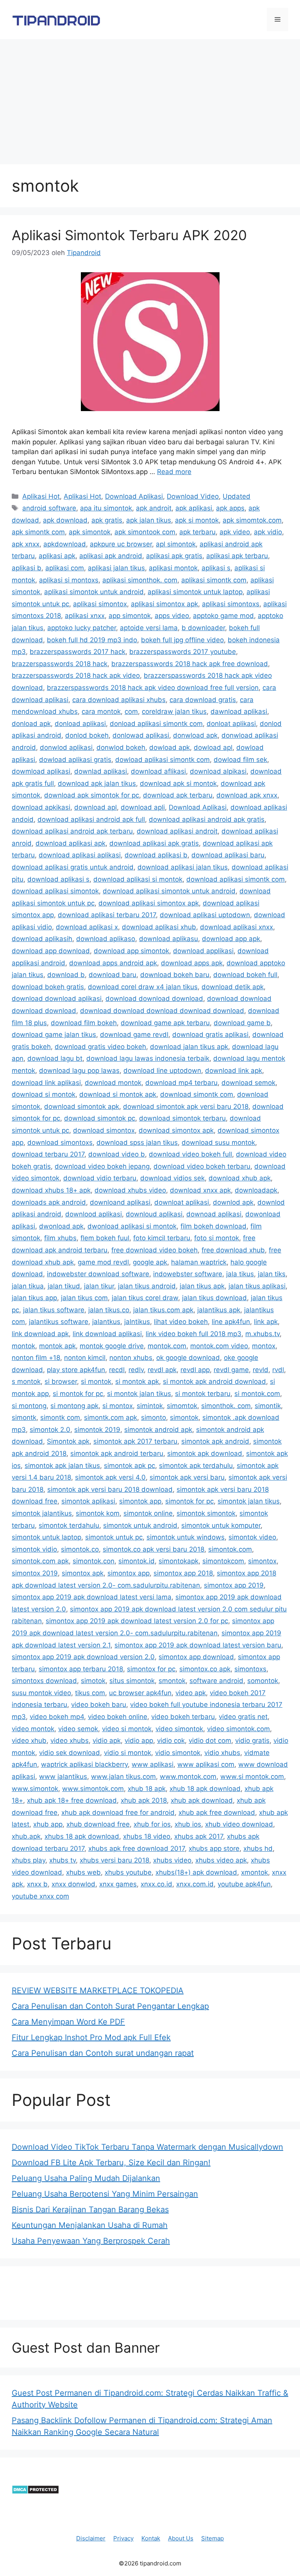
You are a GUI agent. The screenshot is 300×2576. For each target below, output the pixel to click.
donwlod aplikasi (66, 747)
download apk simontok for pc (92, 795)
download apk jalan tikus (97, 783)
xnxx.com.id (195, 1884)
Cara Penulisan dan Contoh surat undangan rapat (103, 2053)
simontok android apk (158, 1430)
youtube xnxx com (40, 1896)
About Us (181, 2538)
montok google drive (112, 1346)
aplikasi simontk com (214, 580)
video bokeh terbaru (183, 1717)
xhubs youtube (128, 1872)
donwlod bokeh (121, 747)
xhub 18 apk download (205, 1789)
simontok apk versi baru (187, 1477)
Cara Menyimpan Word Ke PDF (68, 2022)
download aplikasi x (87, 927)
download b (66, 975)
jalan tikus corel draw (145, 1298)
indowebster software (188, 1274)
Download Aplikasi (134, 496)
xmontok (254, 1872)
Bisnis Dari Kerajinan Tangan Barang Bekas (90, 2210)
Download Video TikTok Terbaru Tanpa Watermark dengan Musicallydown (147, 2147)
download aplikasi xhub (159, 927)
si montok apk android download (214, 1381)
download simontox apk (176, 1130)
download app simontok (131, 951)
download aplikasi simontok (55, 891)
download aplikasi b (156, 855)
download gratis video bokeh (100, 1047)
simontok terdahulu (69, 1525)
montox (264, 1346)
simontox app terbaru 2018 (81, 1669)
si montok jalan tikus (139, 1394)
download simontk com (197, 1094)
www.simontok (35, 1789)
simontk (24, 1417)
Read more (174, 472)
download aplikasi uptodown (205, 915)
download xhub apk (240, 1178)
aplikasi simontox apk (164, 604)
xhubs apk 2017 (199, 1836)
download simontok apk (82, 1107)
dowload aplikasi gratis (75, 760)
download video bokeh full (190, 1154)
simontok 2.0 (50, 1430)
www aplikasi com (206, 1764)
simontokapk (179, 1561)
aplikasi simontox (100, 604)
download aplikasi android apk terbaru (72, 831)
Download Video (193, 496)
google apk (150, 1262)
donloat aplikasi (231, 724)
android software (49, 508)
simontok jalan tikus (249, 1501)
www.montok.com (188, 1777)
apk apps (230, 508)
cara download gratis (203, 700)
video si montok (127, 1729)
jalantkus (106, 1322)
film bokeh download (213, 1226)
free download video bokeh (154, 1250)
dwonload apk (61, 1226)
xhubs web (83, 1872)
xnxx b (37, 1884)
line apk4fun (231, 1322)
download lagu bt (55, 1058)
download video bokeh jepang (102, 1166)
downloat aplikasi (182, 1202)
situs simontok (132, 1681)
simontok (184, 1417)
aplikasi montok (173, 568)
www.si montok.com (252, 1777)
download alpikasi (218, 771)
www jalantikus (63, 1777)
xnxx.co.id (156, 1884)
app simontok (130, 616)
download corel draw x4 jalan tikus (143, 987)
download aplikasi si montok (138, 879)
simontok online (148, 1513)
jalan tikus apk (202, 1286)
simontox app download (196, 1657)
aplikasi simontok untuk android (94, 592)
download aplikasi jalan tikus (183, 867)
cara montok (101, 711)
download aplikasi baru (228, 855)
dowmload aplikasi (41, 771)
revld (261, 1370)
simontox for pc (151, 1669)
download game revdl (134, 1035)
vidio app (139, 1741)
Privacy (123, 2538)
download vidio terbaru (100, 1178)
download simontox (104, 1130)
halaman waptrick (199, 1262)
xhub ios (188, 1824)
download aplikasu (169, 939)
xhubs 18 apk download (82, 1836)
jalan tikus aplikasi (257, 1286)
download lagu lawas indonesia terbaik (148, 1058)
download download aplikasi (57, 999)
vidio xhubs (222, 1753)
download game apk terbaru (165, 1023)
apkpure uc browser (121, 544)
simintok (150, 1406)
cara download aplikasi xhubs (119, 700)
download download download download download (162, 1011)
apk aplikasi (194, 508)
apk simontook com (145, 532)
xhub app (48, 1824)
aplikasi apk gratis (174, 556)
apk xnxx (26, 544)
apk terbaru (197, 532)
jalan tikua (28, 1286)
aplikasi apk (57, 556)
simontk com (60, 1417)
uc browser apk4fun (140, 1693)
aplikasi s (216, 568)
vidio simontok (178, 1753)
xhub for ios (152, 1824)
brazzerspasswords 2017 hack (78, 652)
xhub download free (98, 1824)
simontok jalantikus (42, 1513)
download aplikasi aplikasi (80, 855)
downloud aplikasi (154, 1214)
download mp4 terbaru (181, 1083)
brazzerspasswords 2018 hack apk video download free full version (153, 688)
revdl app (195, 1370)
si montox (118, 1406)
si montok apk (137, 1381)
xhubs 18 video (147, 1836)
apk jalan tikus (149, 520)
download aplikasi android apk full (91, 819)
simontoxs (250, 1669)
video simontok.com (238, 1729)
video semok (78, 1729)
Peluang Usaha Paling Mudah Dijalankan (86, 2178)
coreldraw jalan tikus (174, 711)
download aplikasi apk (71, 843)
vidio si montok (128, 1753)
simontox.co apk (205, 1669)
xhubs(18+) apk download (196, 1872)
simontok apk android (215, 1441)
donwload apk (195, 735)
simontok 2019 (97, 1430)
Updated (237, 496)
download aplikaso (106, 939)
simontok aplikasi (88, 1501)
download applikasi (203, 951)
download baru (112, 975)
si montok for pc (78, 1394)
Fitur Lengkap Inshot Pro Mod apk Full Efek (91, 2037)
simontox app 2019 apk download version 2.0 (83, 1657)
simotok (93, 1681)
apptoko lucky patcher (82, 628)
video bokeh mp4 (57, 1717)
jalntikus (137, 1322)
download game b (242, 1023)
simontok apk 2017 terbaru (135, 1441)
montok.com (167, 1346)
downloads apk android (49, 1202)
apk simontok (90, 532)
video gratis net (243, 1717)
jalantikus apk (219, 1310)
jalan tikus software (54, 1310)
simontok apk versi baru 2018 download (110, 1489)
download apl (96, 807)
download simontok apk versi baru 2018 (186, 1107)
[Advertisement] (150, 98)
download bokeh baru (175, 975)
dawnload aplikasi (239, 711)
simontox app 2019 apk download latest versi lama (92, 1597)
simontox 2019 (35, 1573)
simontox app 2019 (234, 1585)
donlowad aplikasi (141, 735)
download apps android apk (113, 963)
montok (23, 1346)
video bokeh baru (99, 1705)
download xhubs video (130, 1190)
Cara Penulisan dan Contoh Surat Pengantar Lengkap (110, 2006)
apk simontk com (38, 532)
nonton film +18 (36, 1358)
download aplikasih (42, 939)
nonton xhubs (131, 1358)
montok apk (57, 1346)
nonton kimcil (85, 1358)
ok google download (188, 1358)
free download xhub (233, 1250)
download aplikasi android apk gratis (207, 819)
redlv (136, 1370)
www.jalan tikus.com (123, 1777)
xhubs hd (258, 1848)
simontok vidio (34, 1549)
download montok (113, 1083)
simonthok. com (226, 1406)
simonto (154, 1417)
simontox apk (83, 1573)
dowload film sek (240, 760)
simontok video (252, 1537)
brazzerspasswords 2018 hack (60, 664)
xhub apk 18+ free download (72, 1800)
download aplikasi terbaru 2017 (107, 915)
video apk (191, 1693)
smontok (172, 1681)
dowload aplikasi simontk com (162, 760)
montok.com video (219, 1346)
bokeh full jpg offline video (182, 640)
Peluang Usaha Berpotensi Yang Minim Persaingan (105, 2194)
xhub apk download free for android (118, 1813)
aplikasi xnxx (85, 616)
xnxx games (118, 1884)
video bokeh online (118, 1717)
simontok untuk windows (186, 1537)
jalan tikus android (147, 1286)
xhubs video (172, 1860)
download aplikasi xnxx (237, 927)
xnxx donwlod (73, 1884)
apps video (172, 616)
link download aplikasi (107, 1334)
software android (216, 1681)
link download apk (40, 1334)
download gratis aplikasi (210, 1035)
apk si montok (197, 520)
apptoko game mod (223, 616)
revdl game (231, 1370)
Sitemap (212, 2538)
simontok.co (80, 1549)
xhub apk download (202, 1800)
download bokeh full (245, 975)
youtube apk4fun (244, 1884)
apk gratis (107, 520)
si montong (29, 1406)
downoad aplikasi (214, 1214)
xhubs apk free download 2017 (137, 1848)
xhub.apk (26, 1836)
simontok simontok (206, 1513)
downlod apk (233, 1202)
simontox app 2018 (183, 1573)
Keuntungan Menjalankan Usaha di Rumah (90, 2225)
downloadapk (256, 1190)
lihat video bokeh (181, 1322)
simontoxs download (44, 1681)
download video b (117, 1154)
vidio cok (171, 1741)
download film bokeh (84, 1023)
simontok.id (137, 1561)
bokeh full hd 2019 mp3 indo (92, 640)
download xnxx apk (200, 1190)
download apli (143, 807)
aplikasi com (65, 568)
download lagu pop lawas (79, 1071)
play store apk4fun (76, 1370)
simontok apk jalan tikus (62, 1466)
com (131, 711)
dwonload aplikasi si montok (132, 1226)
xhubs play (29, 1860)
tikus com (90, 1693)
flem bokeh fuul (105, 1238)
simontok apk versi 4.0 (110, 1477)
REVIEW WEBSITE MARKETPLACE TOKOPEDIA (98, 1990)
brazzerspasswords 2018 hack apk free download (190, 664)
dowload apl (213, 747)
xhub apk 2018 (144, 1800)
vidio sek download (70, 1753)
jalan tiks (272, 1274)
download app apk (231, 939)
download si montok (44, 1094)
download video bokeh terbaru (202, 1166)
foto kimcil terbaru (162, 1238)
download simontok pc (100, 1118)
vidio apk (107, 1741)
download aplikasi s (58, 879)
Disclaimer (91, 2538)
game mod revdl (103, 1262)
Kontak (151, 2538)
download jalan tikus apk (189, 1047)
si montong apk (74, 1406)
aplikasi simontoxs (231, 604)
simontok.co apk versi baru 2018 (154, 1549)
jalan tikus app (34, 1298)
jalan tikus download (214, 1298)
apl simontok (176, 544)
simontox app (129, 1573)
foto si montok (217, 1238)
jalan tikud (64, 1286)
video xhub (29, 1741)
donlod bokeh (87, 735)
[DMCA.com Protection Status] (35, 2492)
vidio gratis (252, 1741)
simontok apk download (205, 1453)
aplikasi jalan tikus (116, 568)
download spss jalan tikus (137, 1142)
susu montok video (41, 1693)
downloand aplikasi (120, 1202)
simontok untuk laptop (46, 1537)
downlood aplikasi (94, 1214)
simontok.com (230, 1549)
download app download (51, 951)
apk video (235, 532)
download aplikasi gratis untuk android (73, 867)
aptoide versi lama (149, 628)
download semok (248, 1083)
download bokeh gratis (48, 987)
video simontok (179, 1729)
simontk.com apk (111, 1417)
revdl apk (162, 1370)
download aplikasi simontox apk (149, 903)
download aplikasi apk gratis (154, 843)
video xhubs (70, 1741)
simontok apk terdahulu (196, 1466)
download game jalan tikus (54, 1035)
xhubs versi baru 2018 (114, 1860)
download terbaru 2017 (48, 1154)
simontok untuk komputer (221, 1525)
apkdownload (65, 544)
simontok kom (98, 1513)
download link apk (234, 1071)
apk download (65, 520)
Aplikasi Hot (41, 496)
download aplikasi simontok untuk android (169, 891)
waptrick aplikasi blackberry (84, 1764)
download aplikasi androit (177, 831)
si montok (96, 1381)
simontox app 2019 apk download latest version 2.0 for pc (137, 1621)
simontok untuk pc (114, 1537)
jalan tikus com (84, 1298)
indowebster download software (98, 1274)
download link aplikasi (46, 1083)
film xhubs (60, 1238)
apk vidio (268, 532)
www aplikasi (153, 1764)
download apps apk (192, 963)
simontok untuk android (140, 1525)
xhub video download (239, 1824)
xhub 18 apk (147, 1789)
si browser (61, 1381)
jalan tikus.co (109, 1310)
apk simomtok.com (252, 520)
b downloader (203, 628)
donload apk (31, 724)
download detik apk (233, 987)
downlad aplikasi (101, 771)
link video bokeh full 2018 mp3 (194, 1334)
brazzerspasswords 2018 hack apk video (76, 675)
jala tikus (240, 1274)
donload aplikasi (80, 724)
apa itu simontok (106, 508)
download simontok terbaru (182, 1118)
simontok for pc (189, 1501)
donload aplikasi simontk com (156, 724)
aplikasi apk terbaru (237, 556)
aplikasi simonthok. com (140, 580)
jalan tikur (99, 1286)
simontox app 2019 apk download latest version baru (198, 1645)
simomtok (182, 1406)
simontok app (140, 1501)
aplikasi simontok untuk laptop (195, 592)
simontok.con (94, 1561)
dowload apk (170, 747)
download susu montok (218, 1142)
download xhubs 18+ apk (51, 1190)
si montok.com (257, 1394)
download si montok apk (118, 1094)
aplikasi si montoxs (69, 580)
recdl (117, 1370)
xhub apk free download (217, 1813)
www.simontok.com (93, 1789)
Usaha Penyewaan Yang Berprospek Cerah (91, 2241)
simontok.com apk (40, 1561)
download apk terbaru (178, 795)
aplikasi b (27, 568)
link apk (266, 1322)
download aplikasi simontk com (236, 879)
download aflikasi (158, 771)
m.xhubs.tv (262, 1334)
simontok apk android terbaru (117, 1453)
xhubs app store (214, 1848)
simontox (262, 1561)
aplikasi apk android (111, 556)
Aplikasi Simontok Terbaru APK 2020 (129, 235)
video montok (33, 1729)
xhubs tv (62, 1860)
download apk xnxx (247, 795)
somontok (263, 1681)
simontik (268, 1406)
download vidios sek (172, 1178)
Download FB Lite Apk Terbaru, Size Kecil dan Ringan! (111, 2163)
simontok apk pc (129, 1466)
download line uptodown (162, 1071)
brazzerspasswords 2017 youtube (183, 652)
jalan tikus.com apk (163, 1310)
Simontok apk (68, 1441)
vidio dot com (210, 1741)
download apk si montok (178, 783)
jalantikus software (59, 1322)
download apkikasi (41, 807)
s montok (26, 1381)
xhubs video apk (221, 1860)
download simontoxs (60, 1142)
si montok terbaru (203, 1394)
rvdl (278, 1370)
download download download (154, 999)
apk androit (154, 508)
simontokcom (223, 1561)
